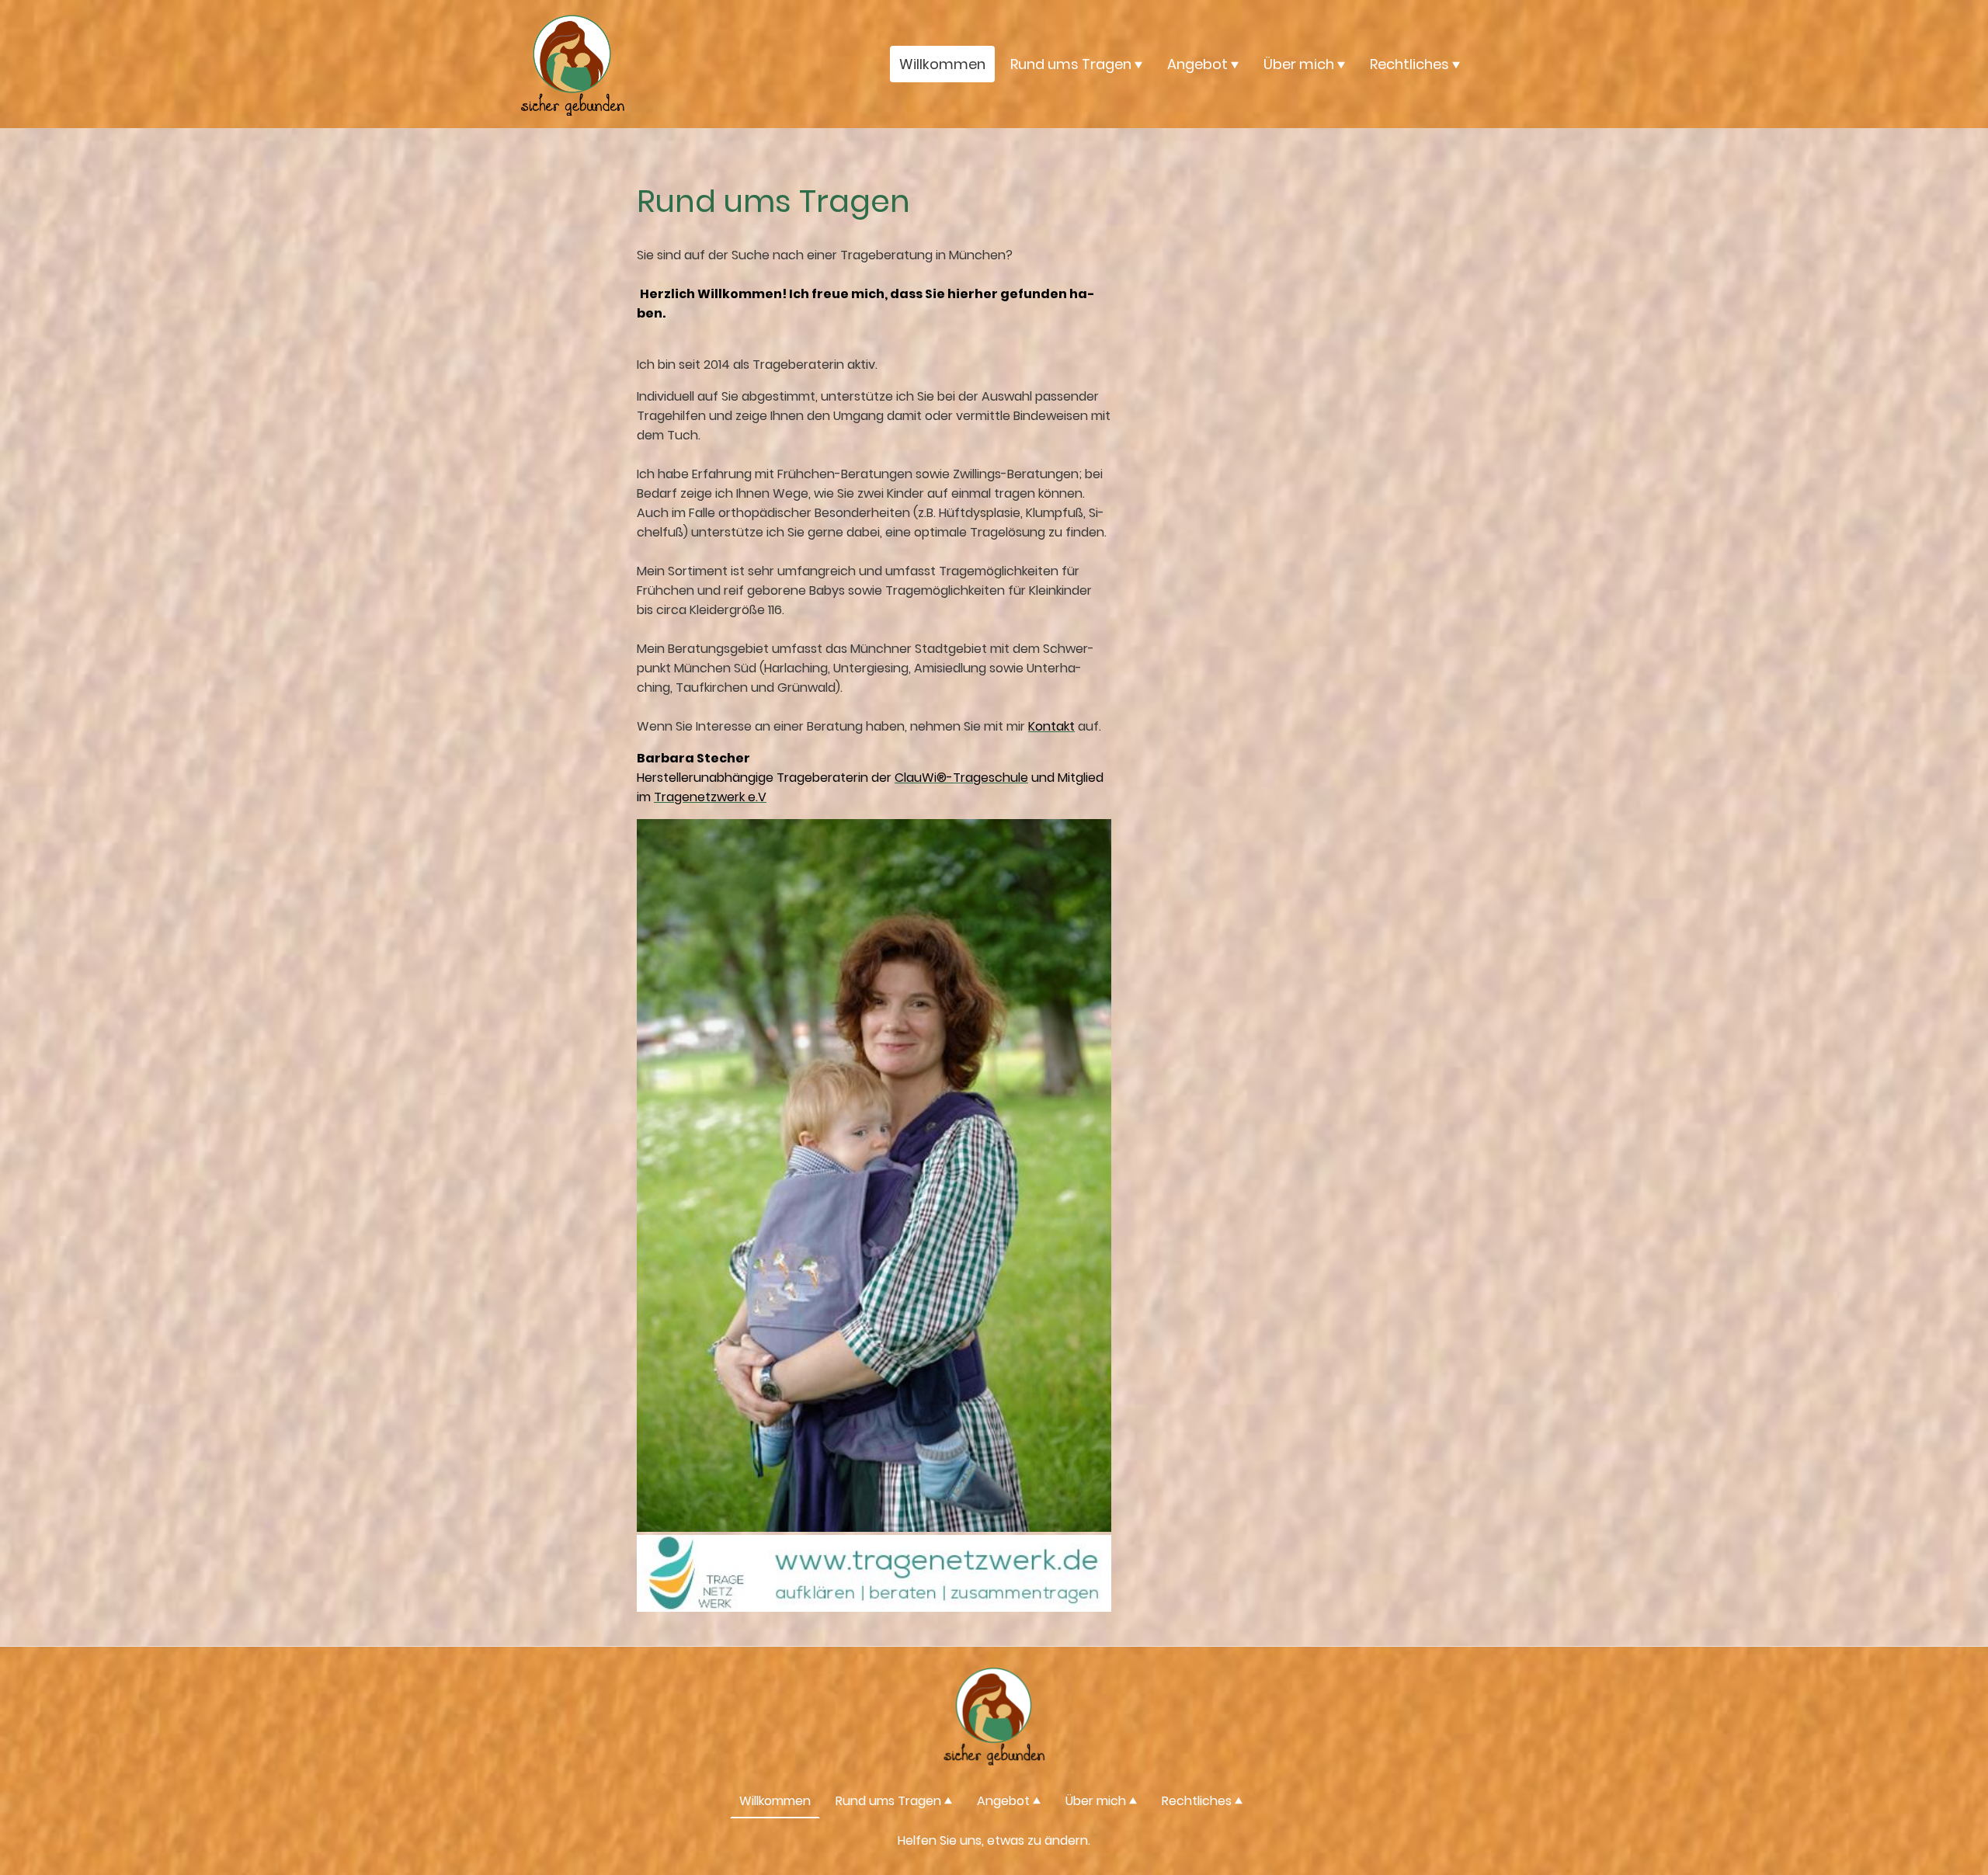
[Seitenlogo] (572, 64)
